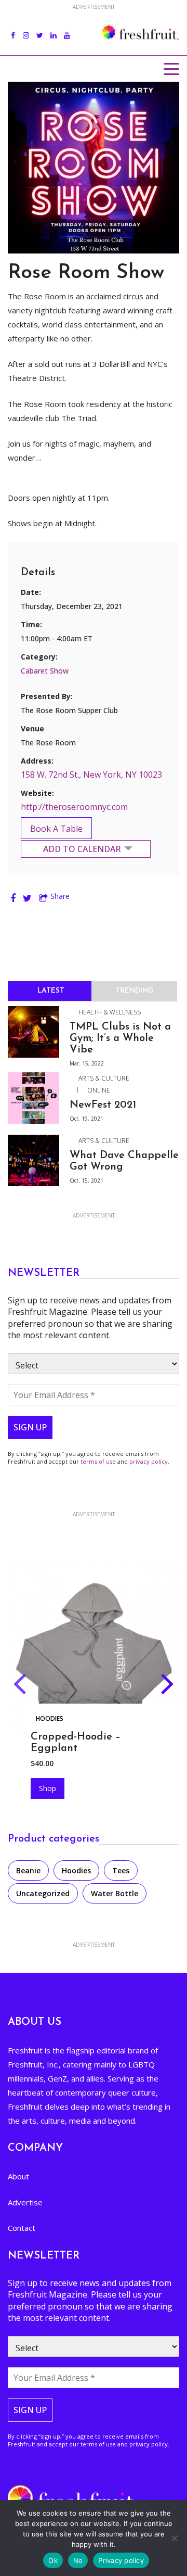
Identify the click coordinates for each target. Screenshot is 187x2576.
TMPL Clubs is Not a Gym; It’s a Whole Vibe (120, 1038)
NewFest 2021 (103, 1105)
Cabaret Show (45, 671)
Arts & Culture (104, 1078)
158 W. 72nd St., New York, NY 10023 (91, 775)
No (78, 2560)
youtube (67, 30)
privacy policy (149, 1461)
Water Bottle (115, 1893)
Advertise (25, 2202)
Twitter (40, 30)
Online (99, 1090)
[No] (174, 2538)
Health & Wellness (110, 1012)
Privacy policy (121, 2560)
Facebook (13, 30)
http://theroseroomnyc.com (74, 807)
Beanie (28, 1870)
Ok (53, 2560)
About (18, 2176)
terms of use (98, 1461)
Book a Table (56, 829)
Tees (121, 1870)
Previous (19, 1686)
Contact (22, 2228)
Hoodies (50, 1718)
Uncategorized (43, 1893)
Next (168, 1686)
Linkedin (54, 30)
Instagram (26, 30)
